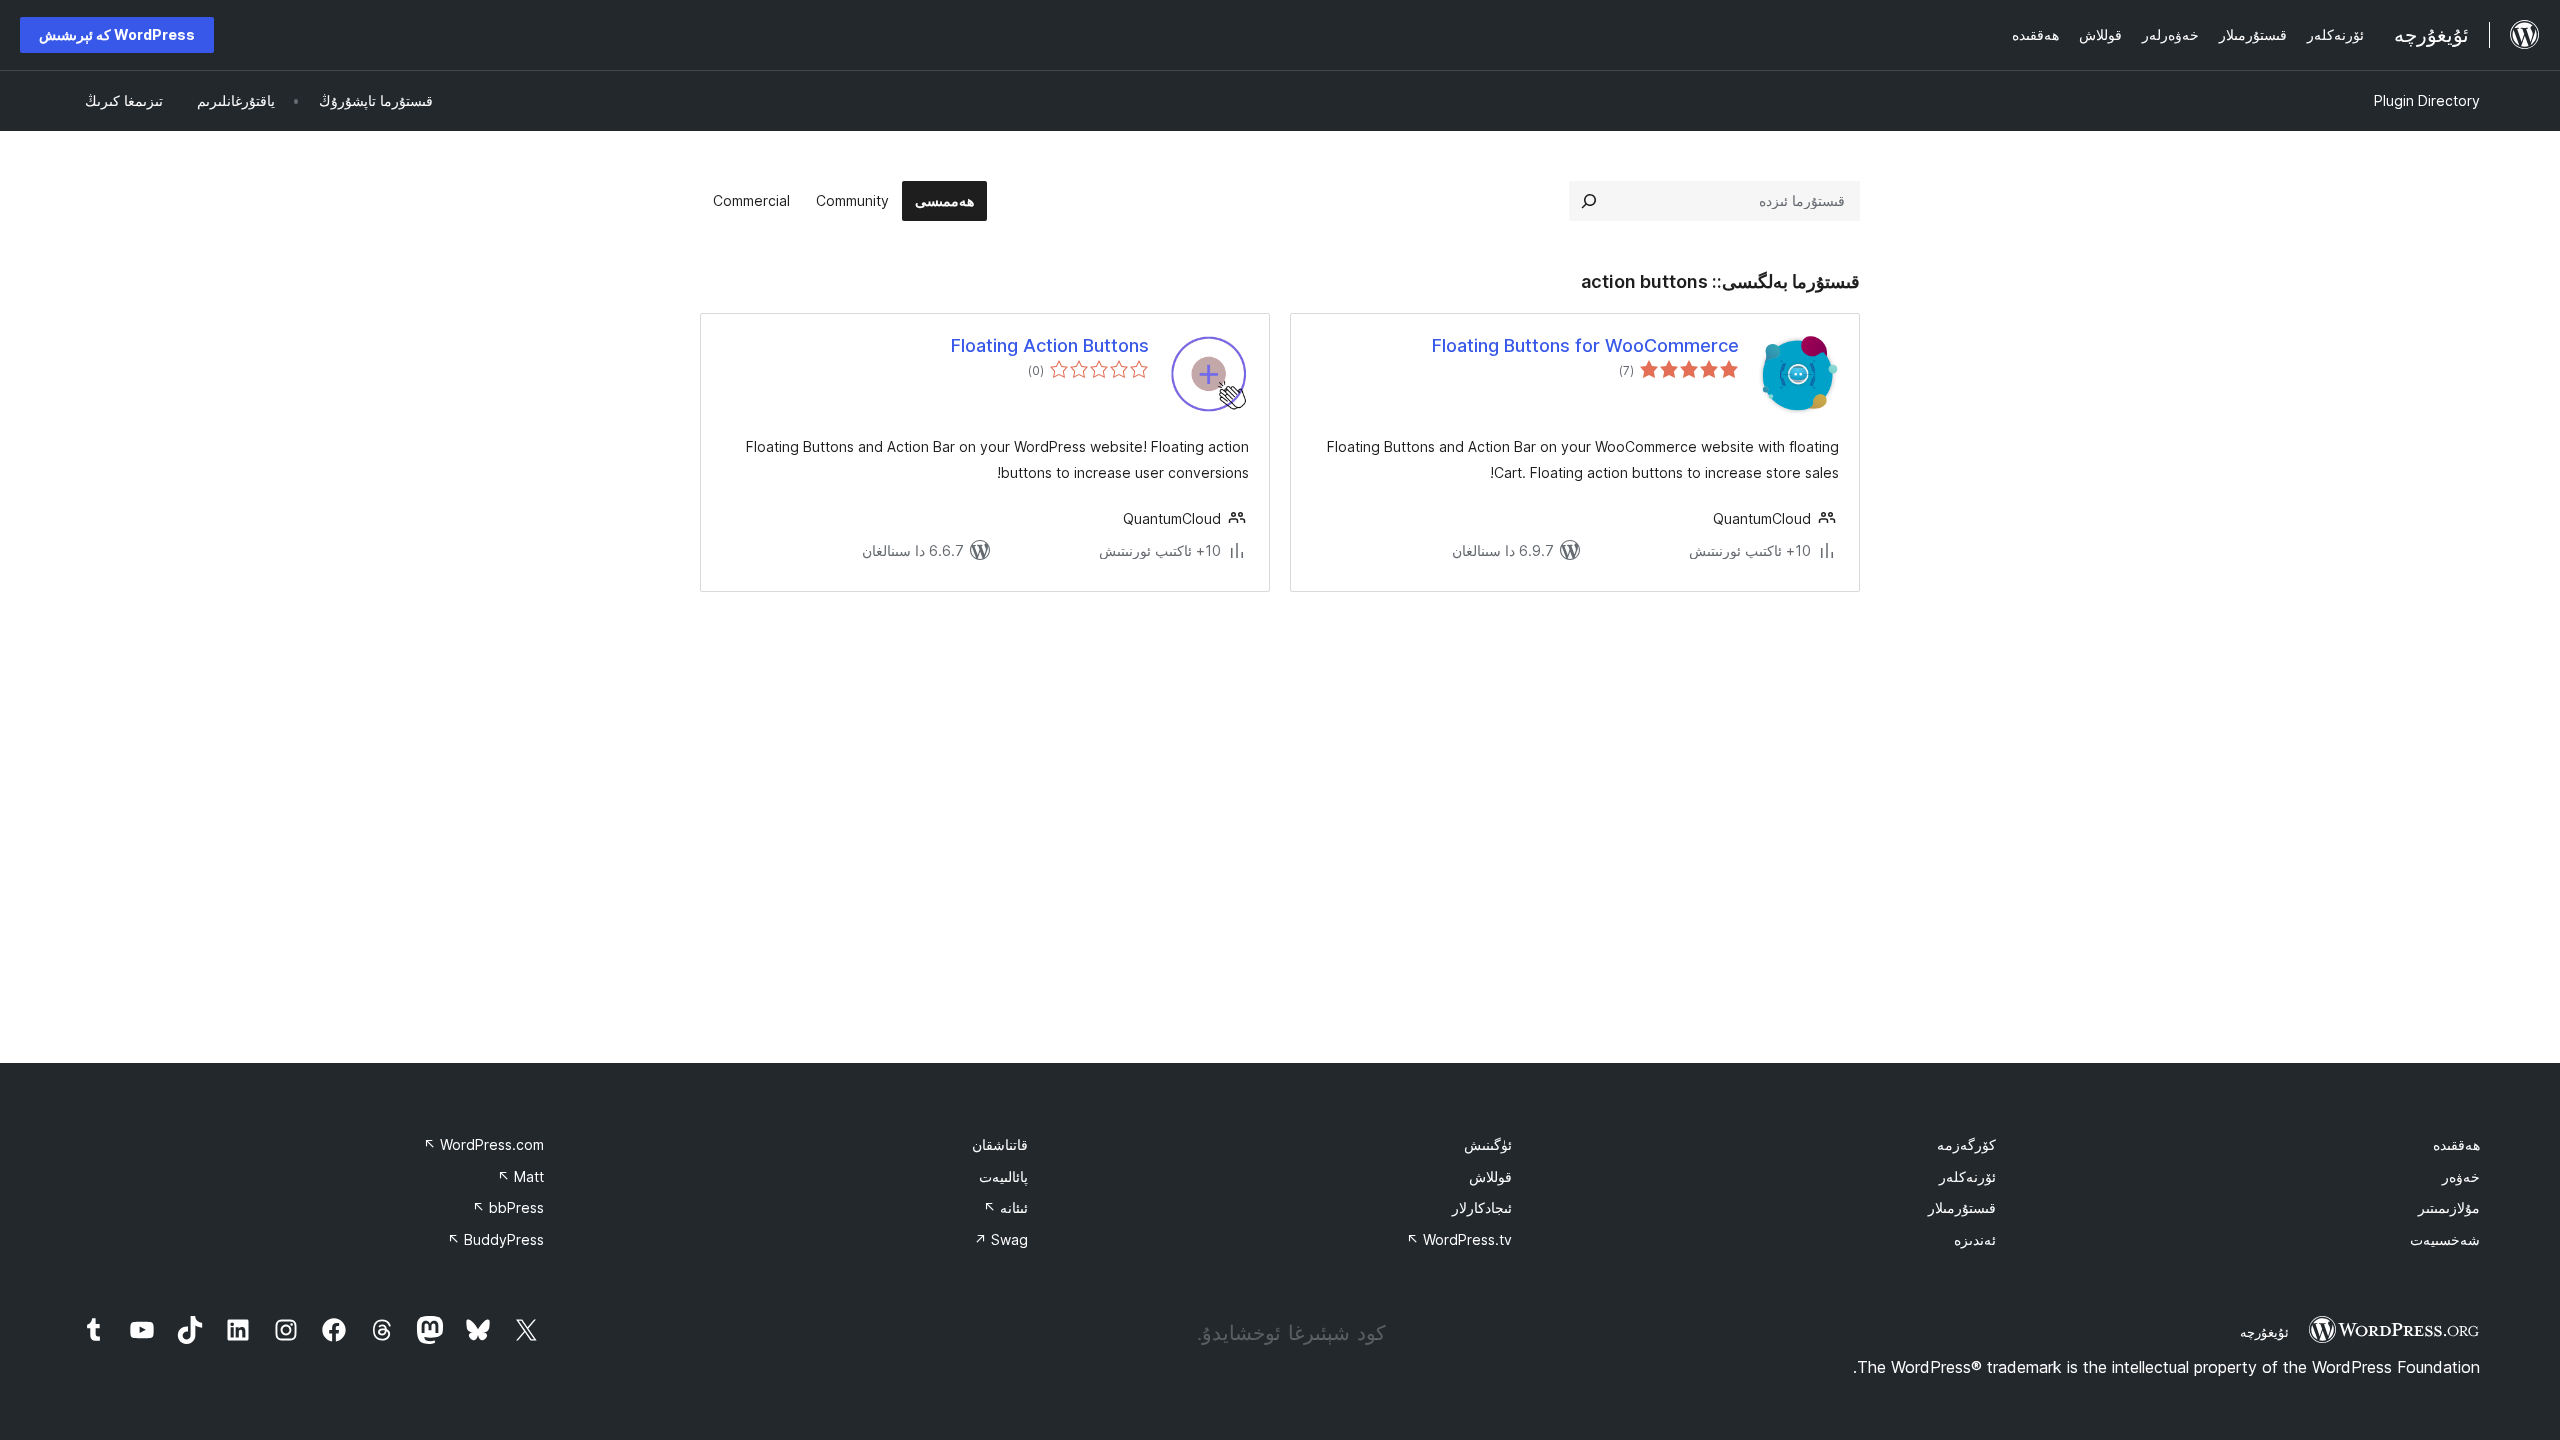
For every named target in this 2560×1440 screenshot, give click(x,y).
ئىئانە (1005, 1207)
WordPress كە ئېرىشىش (117, 34)
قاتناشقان (1000, 1144)
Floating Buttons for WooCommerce (1585, 345)
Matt (520, 1176)
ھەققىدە (2456, 1144)
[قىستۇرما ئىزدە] (1589, 201)
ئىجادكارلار (1482, 1207)
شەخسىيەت (2445, 1239)
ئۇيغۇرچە (2264, 1332)
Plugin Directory (2427, 100)
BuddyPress (495, 1239)
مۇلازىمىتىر (2449, 1207)
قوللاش (1490, 1176)
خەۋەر (2461, 1176)
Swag (1001, 1239)
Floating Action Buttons (1050, 345)
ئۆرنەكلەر (1967, 1176)
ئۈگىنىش (1488, 1144)
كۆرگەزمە (1966, 1144)
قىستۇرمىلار (1962, 1207)
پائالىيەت (1003, 1176)
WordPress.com (483, 1144)
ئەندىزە (1975, 1239)
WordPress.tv (1459, 1239)
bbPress (508, 1207)
